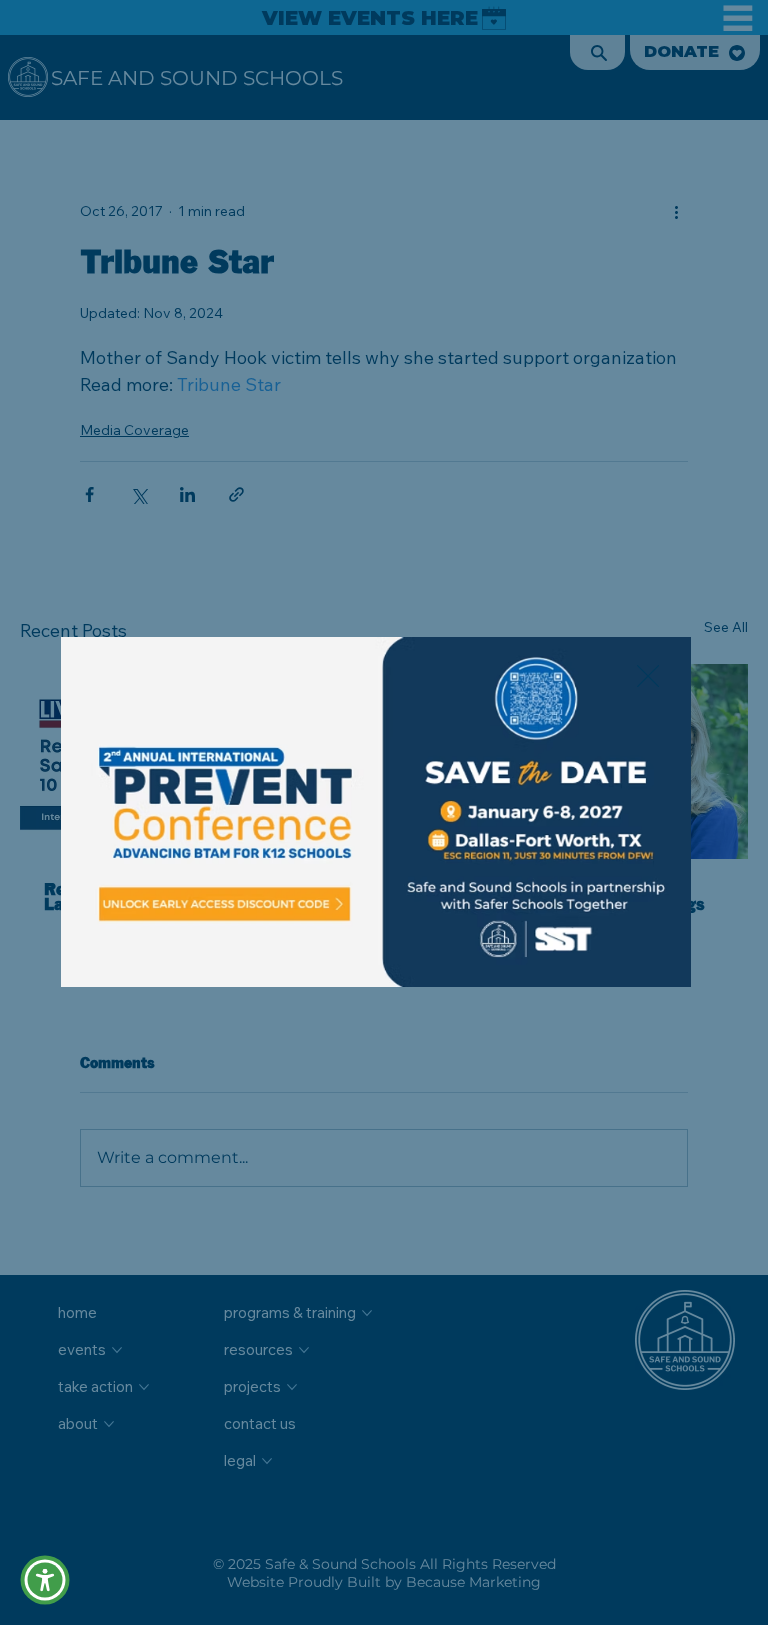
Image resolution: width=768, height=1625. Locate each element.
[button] (648, 677)
